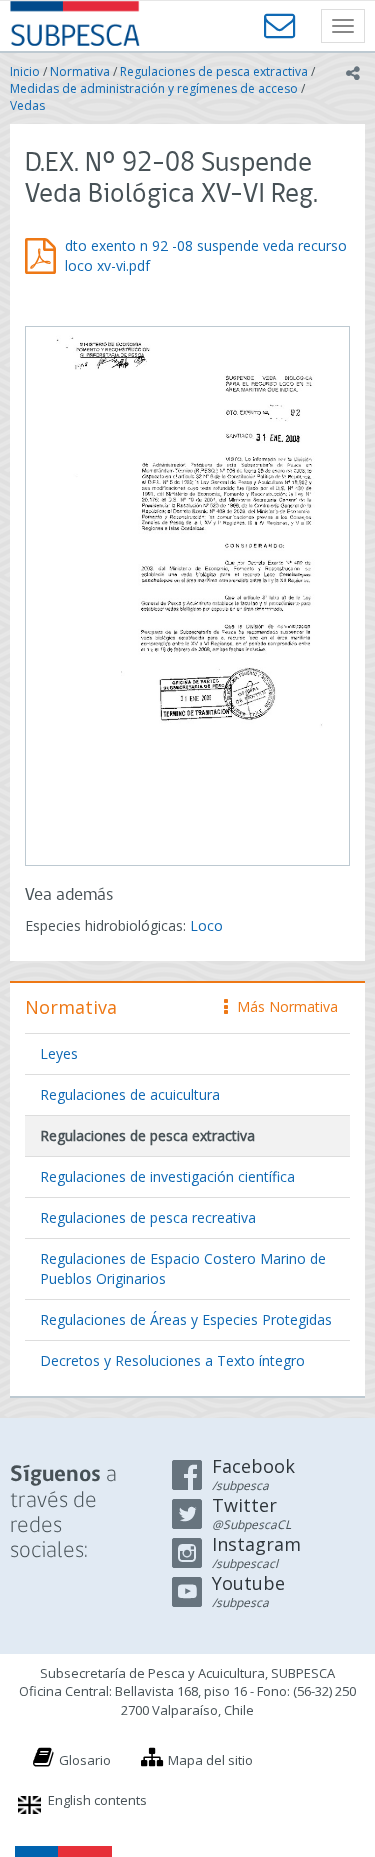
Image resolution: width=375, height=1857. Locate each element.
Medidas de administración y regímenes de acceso (154, 88)
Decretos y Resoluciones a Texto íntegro (172, 1360)
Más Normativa (282, 1006)
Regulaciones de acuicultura (130, 1094)
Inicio (25, 71)
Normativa (80, 71)
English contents (97, 1800)
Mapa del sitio (210, 1760)
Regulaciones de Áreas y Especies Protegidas (186, 1319)
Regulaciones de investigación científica (167, 1176)
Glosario (85, 1760)
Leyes (59, 1053)
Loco (206, 925)
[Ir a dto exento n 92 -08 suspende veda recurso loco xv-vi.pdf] (187, 593)
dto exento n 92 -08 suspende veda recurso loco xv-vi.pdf (206, 255)
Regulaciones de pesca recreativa (148, 1217)
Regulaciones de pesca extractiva (214, 71)
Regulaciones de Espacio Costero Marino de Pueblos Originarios (183, 1268)
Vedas (27, 105)
